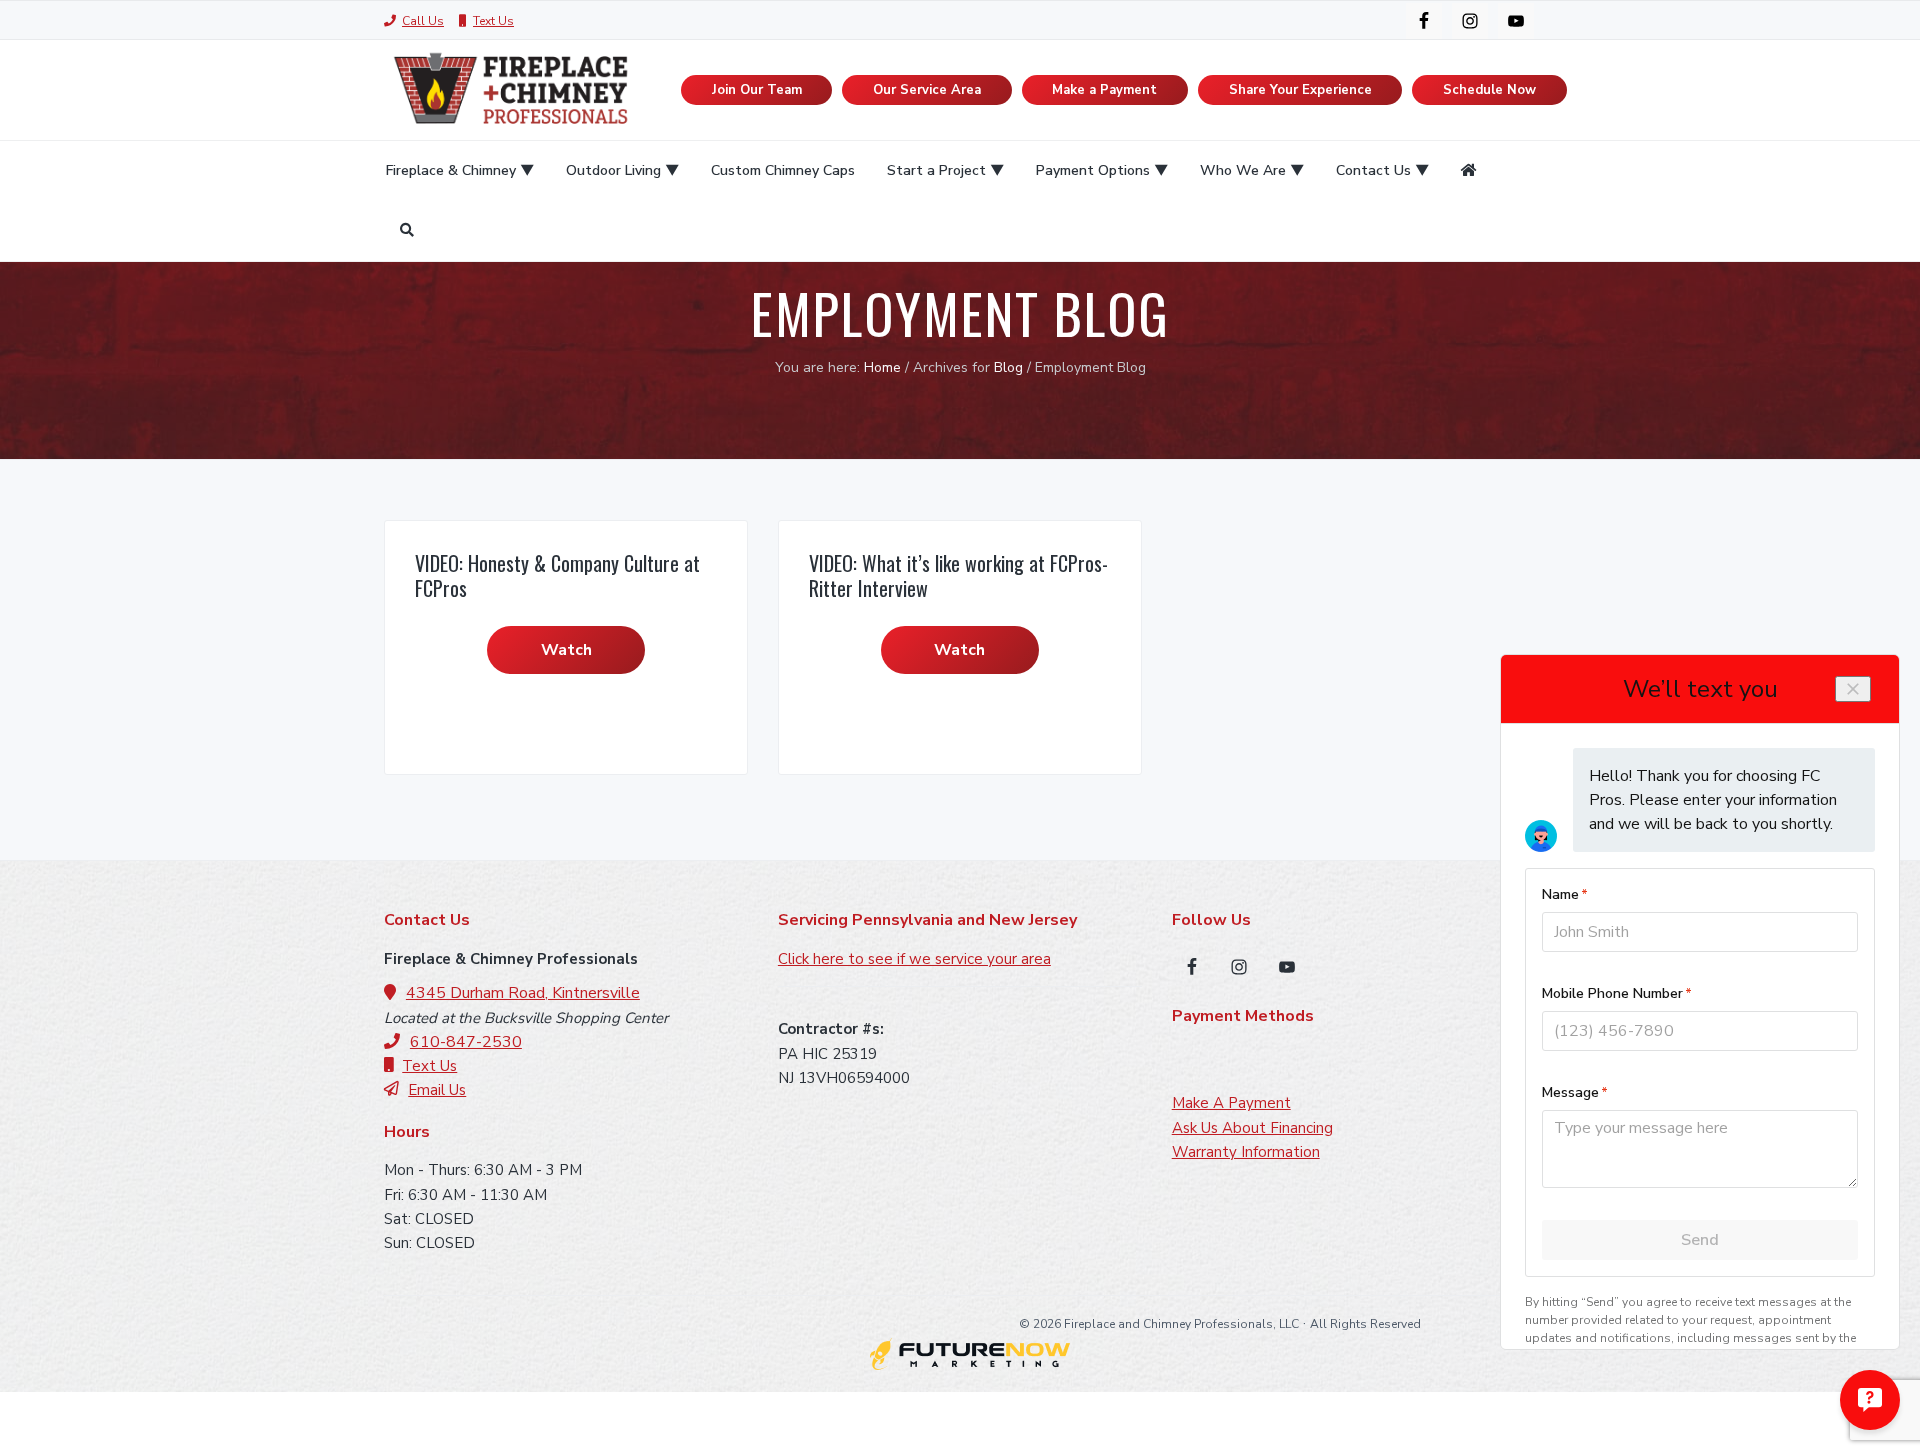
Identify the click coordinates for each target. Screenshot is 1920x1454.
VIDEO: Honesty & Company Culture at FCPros (557, 575)
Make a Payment (1104, 90)
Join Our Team (757, 90)
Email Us (437, 1090)
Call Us (423, 21)
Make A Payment (1231, 1103)
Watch (566, 650)
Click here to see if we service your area (914, 959)
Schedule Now (1489, 90)
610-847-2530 (466, 1042)
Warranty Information (1246, 1152)
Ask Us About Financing (1252, 1128)
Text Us (493, 21)
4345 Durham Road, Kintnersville (523, 993)
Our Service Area (927, 90)
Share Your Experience (1300, 90)
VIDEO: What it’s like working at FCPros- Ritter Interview (958, 575)
